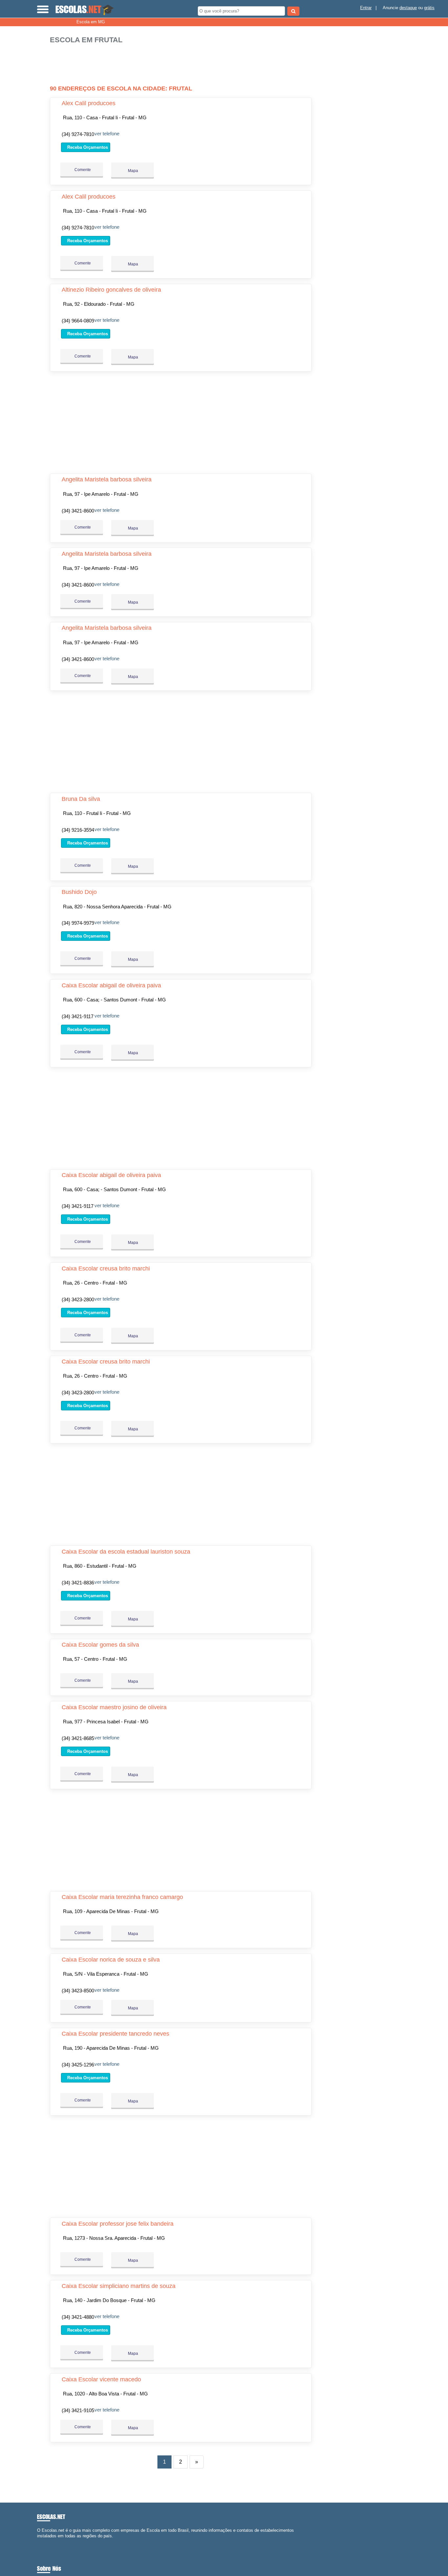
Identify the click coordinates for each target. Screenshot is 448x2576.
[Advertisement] (183, 65)
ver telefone (107, 134)
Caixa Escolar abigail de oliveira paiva (111, 985)
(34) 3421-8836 (78, 1583)
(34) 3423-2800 (78, 1299)
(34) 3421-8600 (78, 511)
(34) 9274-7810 (78, 134)
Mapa (132, 171)
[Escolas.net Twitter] (41, 2542)
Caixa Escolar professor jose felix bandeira (118, 2224)
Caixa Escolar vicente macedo (101, 2379)
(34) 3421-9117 (78, 1016)
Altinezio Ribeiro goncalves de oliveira (111, 290)
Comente (82, 170)
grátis (429, 8)
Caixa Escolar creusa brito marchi (106, 1269)
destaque (408, 8)
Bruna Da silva (81, 799)
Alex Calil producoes (89, 103)
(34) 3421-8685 (78, 1738)
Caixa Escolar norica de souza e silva (111, 1960)
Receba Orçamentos (87, 147)
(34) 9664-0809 (78, 321)
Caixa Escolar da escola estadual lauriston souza (126, 1552)
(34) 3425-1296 (78, 2065)
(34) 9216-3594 (78, 830)
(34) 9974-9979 (78, 923)
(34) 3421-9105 (78, 2410)
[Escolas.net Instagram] (44, 2542)
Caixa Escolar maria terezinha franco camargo (122, 1897)
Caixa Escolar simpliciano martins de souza (119, 2286)
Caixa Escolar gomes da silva (100, 1645)
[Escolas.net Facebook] (39, 2542)
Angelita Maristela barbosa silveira (107, 479)
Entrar (366, 8)
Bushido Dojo (79, 892)
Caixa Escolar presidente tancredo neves (115, 2034)
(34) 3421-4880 (78, 2317)
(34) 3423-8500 (78, 1991)
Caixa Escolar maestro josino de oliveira (114, 1707)
